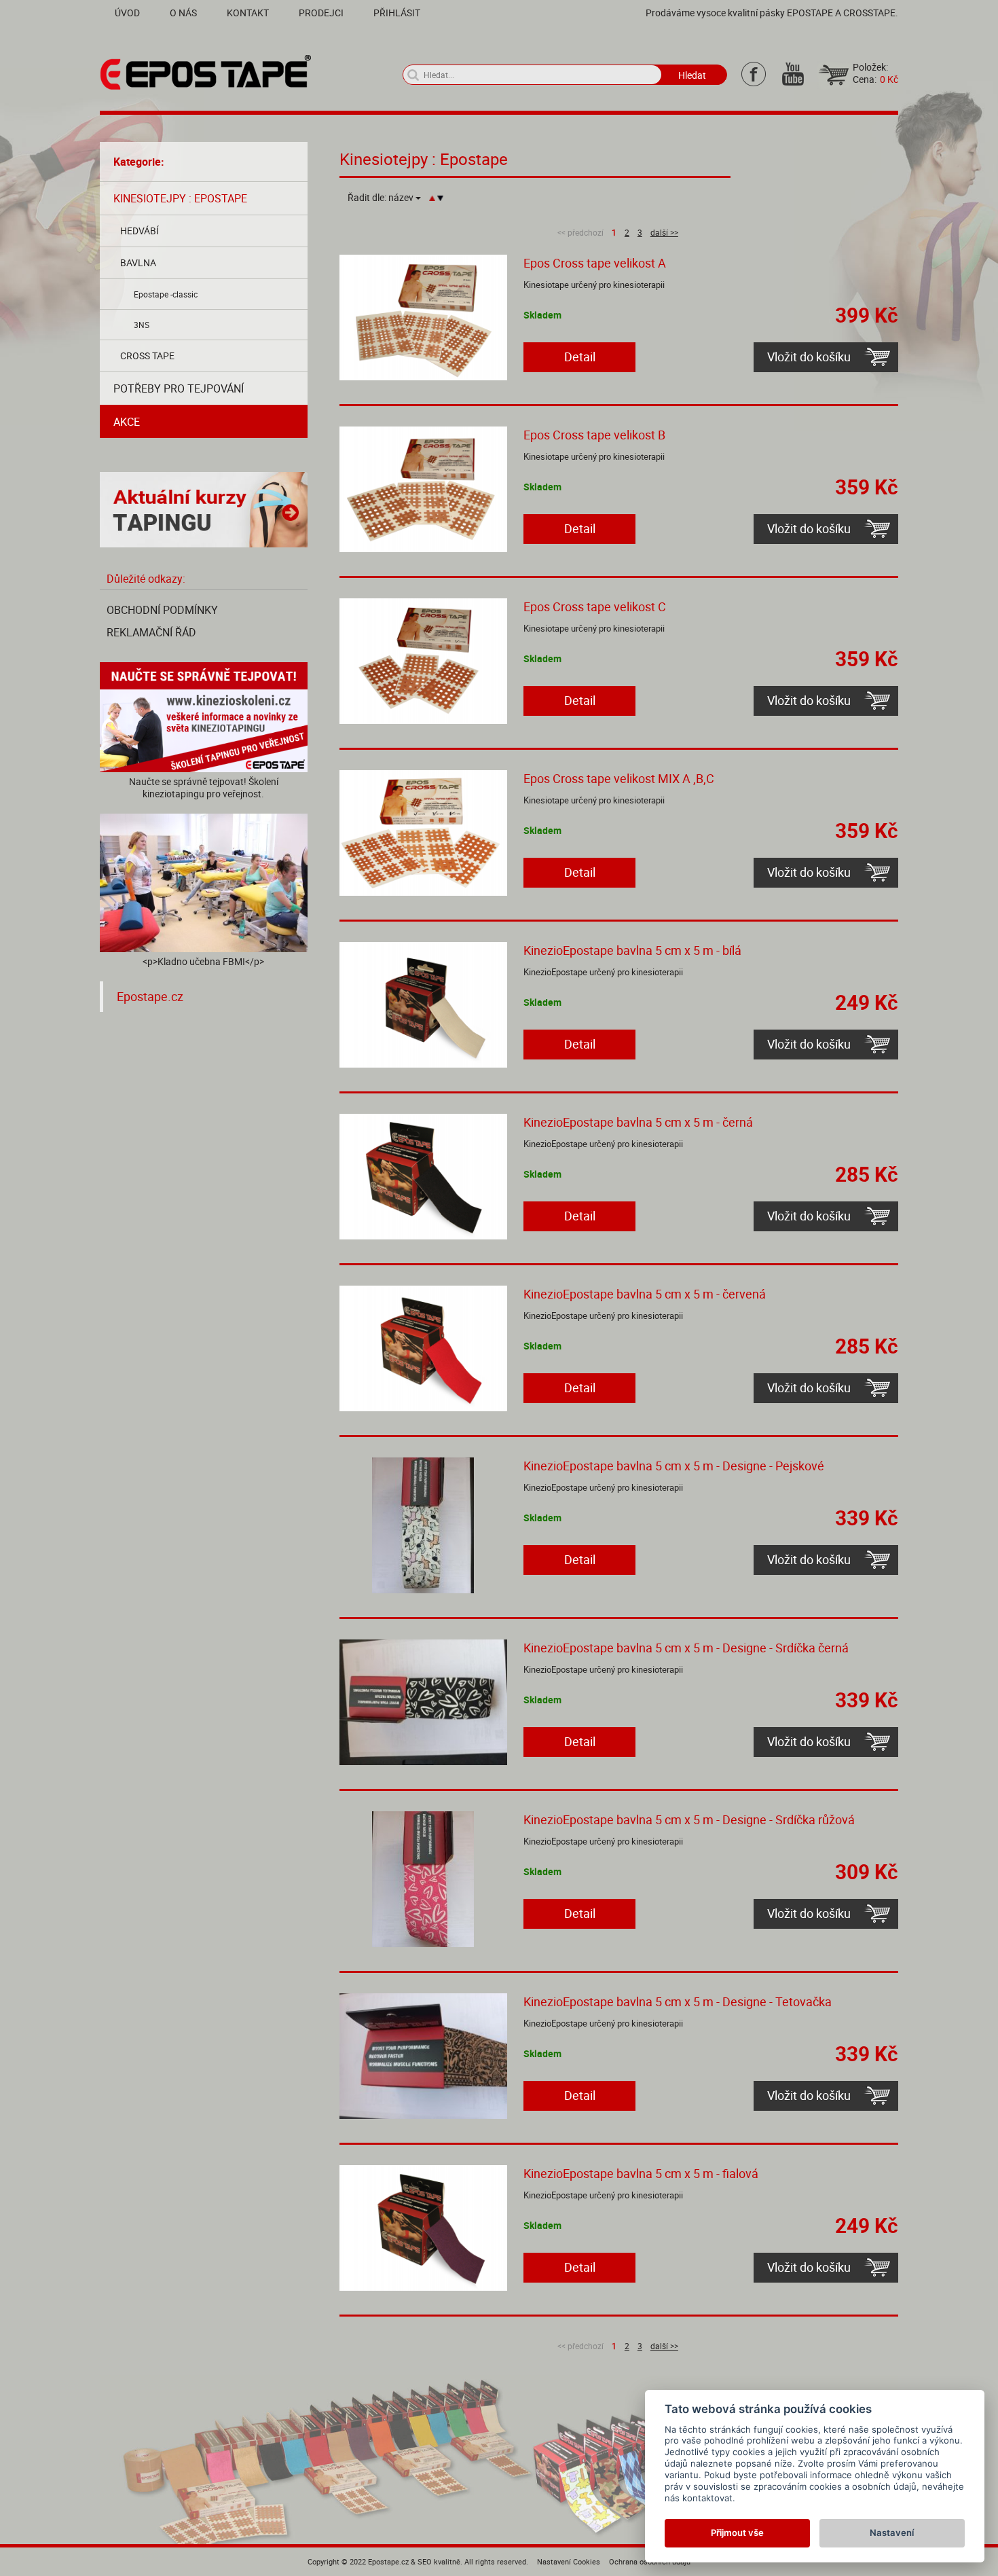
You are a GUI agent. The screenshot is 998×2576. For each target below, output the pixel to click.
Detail (580, 357)
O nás (183, 13)
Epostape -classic (166, 294)
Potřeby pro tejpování (179, 388)
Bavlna (138, 262)
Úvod (127, 13)
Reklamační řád (151, 632)
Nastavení (892, 2533)
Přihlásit (397, 13)
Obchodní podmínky (162, 610)
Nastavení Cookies (569, 2561)
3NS (142, 325)
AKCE (127, 422)
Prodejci (321, 13)
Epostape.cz (150, 997)
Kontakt (248, 13)
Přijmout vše (737, 2533)
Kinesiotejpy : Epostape (180, 198)
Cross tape (147, 356)
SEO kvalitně (439, 2561)
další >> (664, 232)
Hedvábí (140, 231)
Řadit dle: (381, 198)
